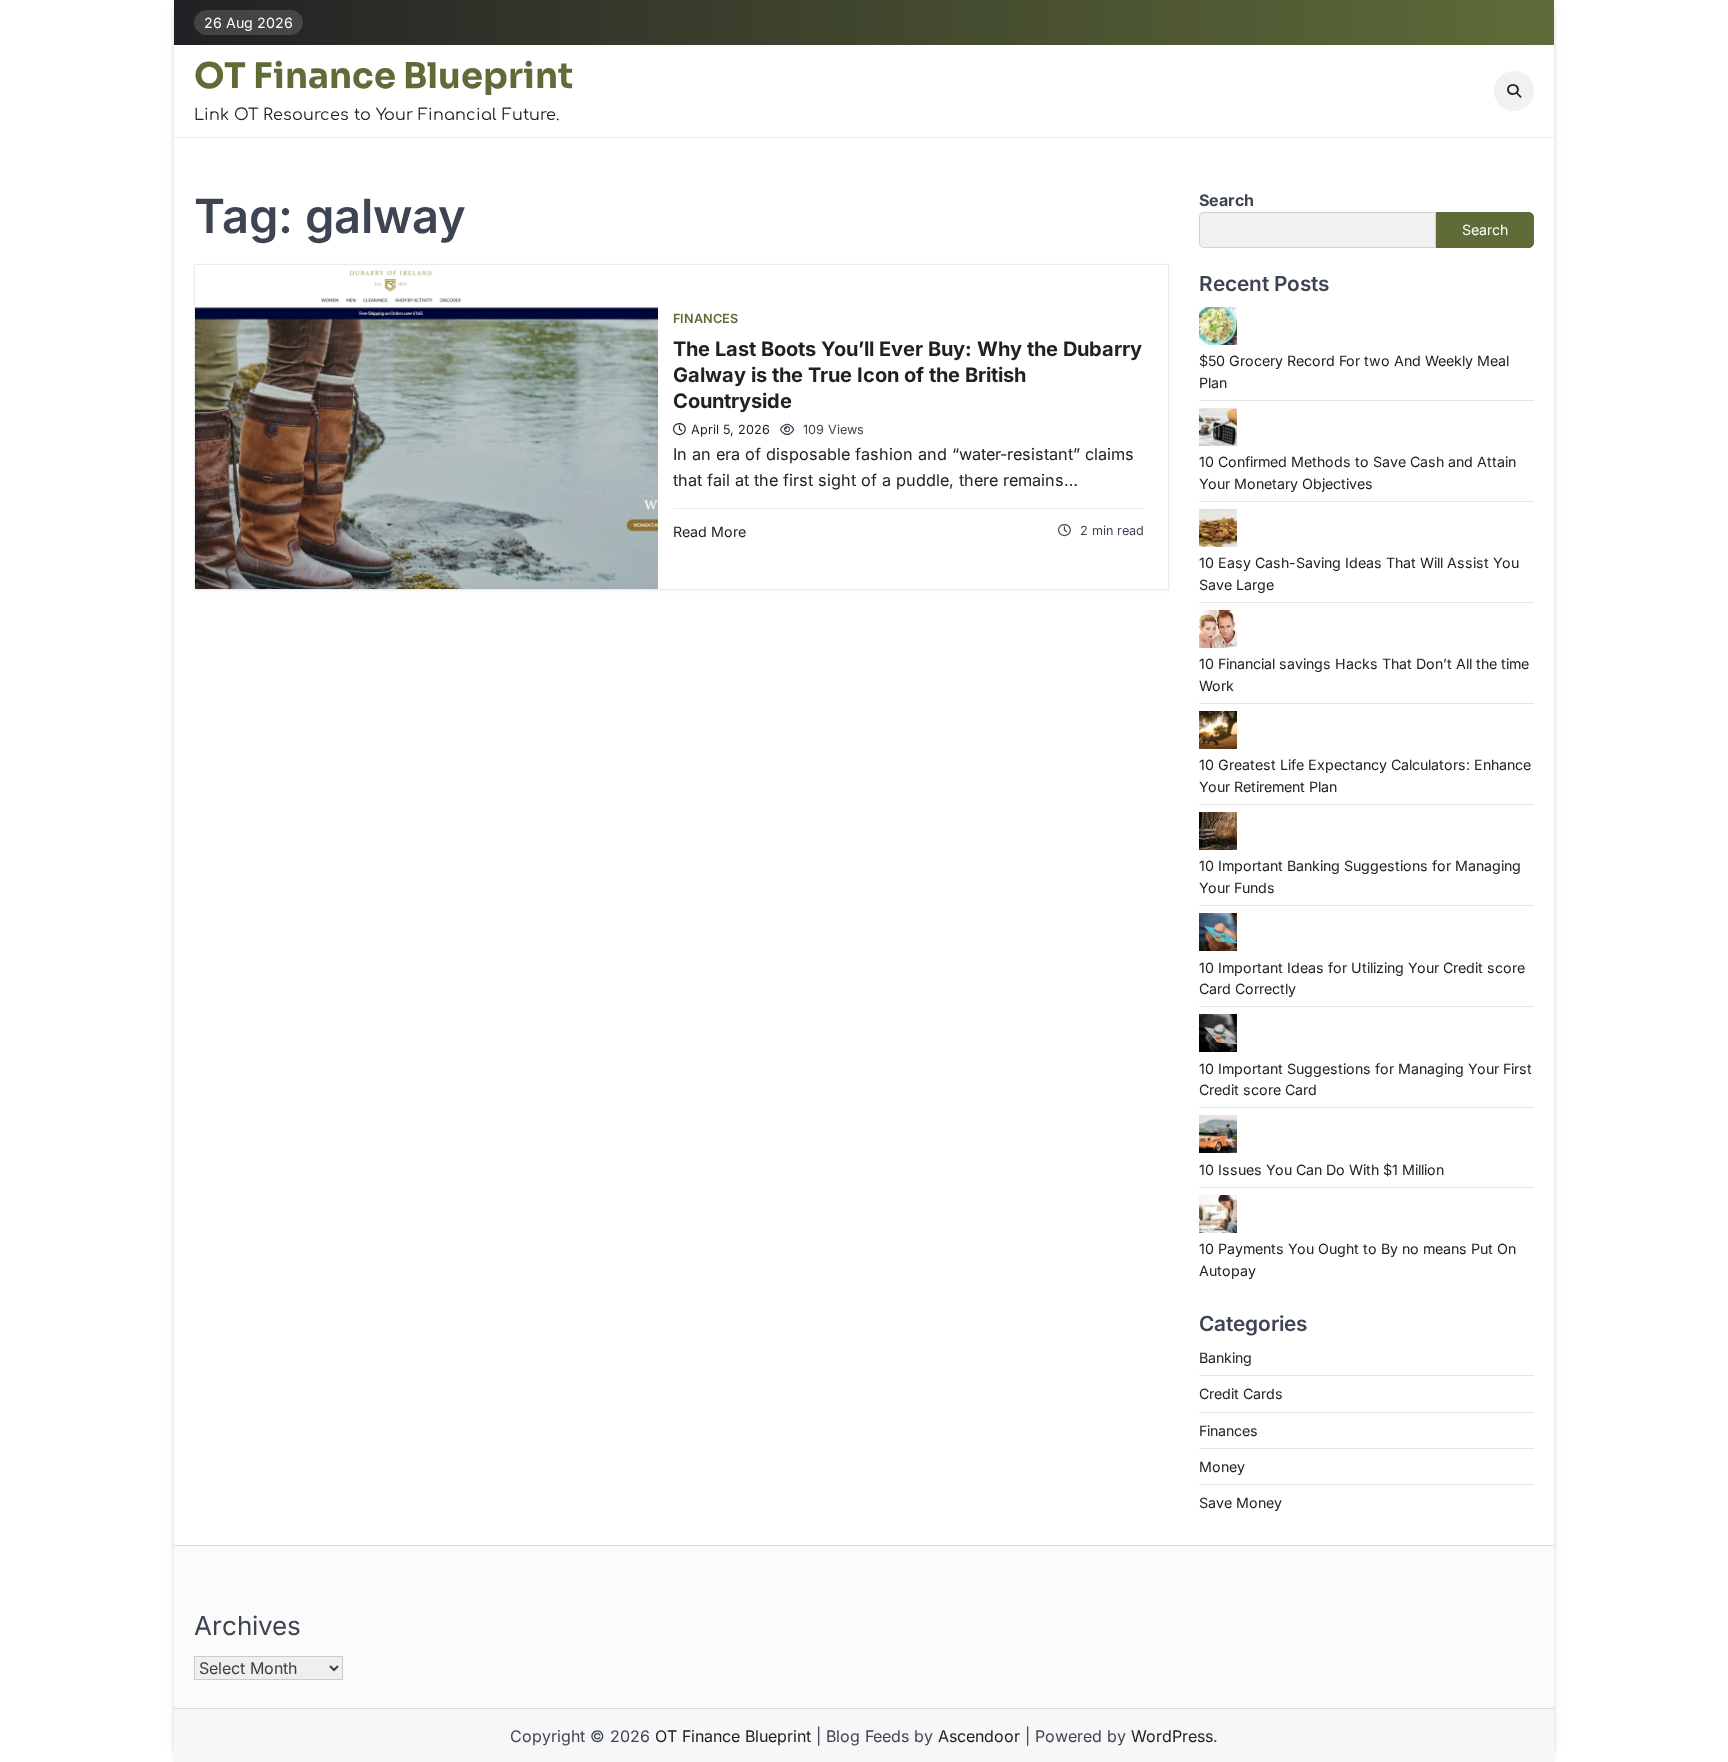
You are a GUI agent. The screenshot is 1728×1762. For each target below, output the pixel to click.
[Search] (1514, 91)
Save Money (1240, 1502)
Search (1226, 200)
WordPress (1172, 1736)
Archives (247, 1625)
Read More (709, 531)
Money (1222, 1466)
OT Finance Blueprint (383, 76)
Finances (705, 318)
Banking (1225, 1357)
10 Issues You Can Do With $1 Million (1321, 1169)
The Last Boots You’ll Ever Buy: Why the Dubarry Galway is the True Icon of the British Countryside (907, 375)
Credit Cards (1241, 1393)
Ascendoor (979, 1736)
